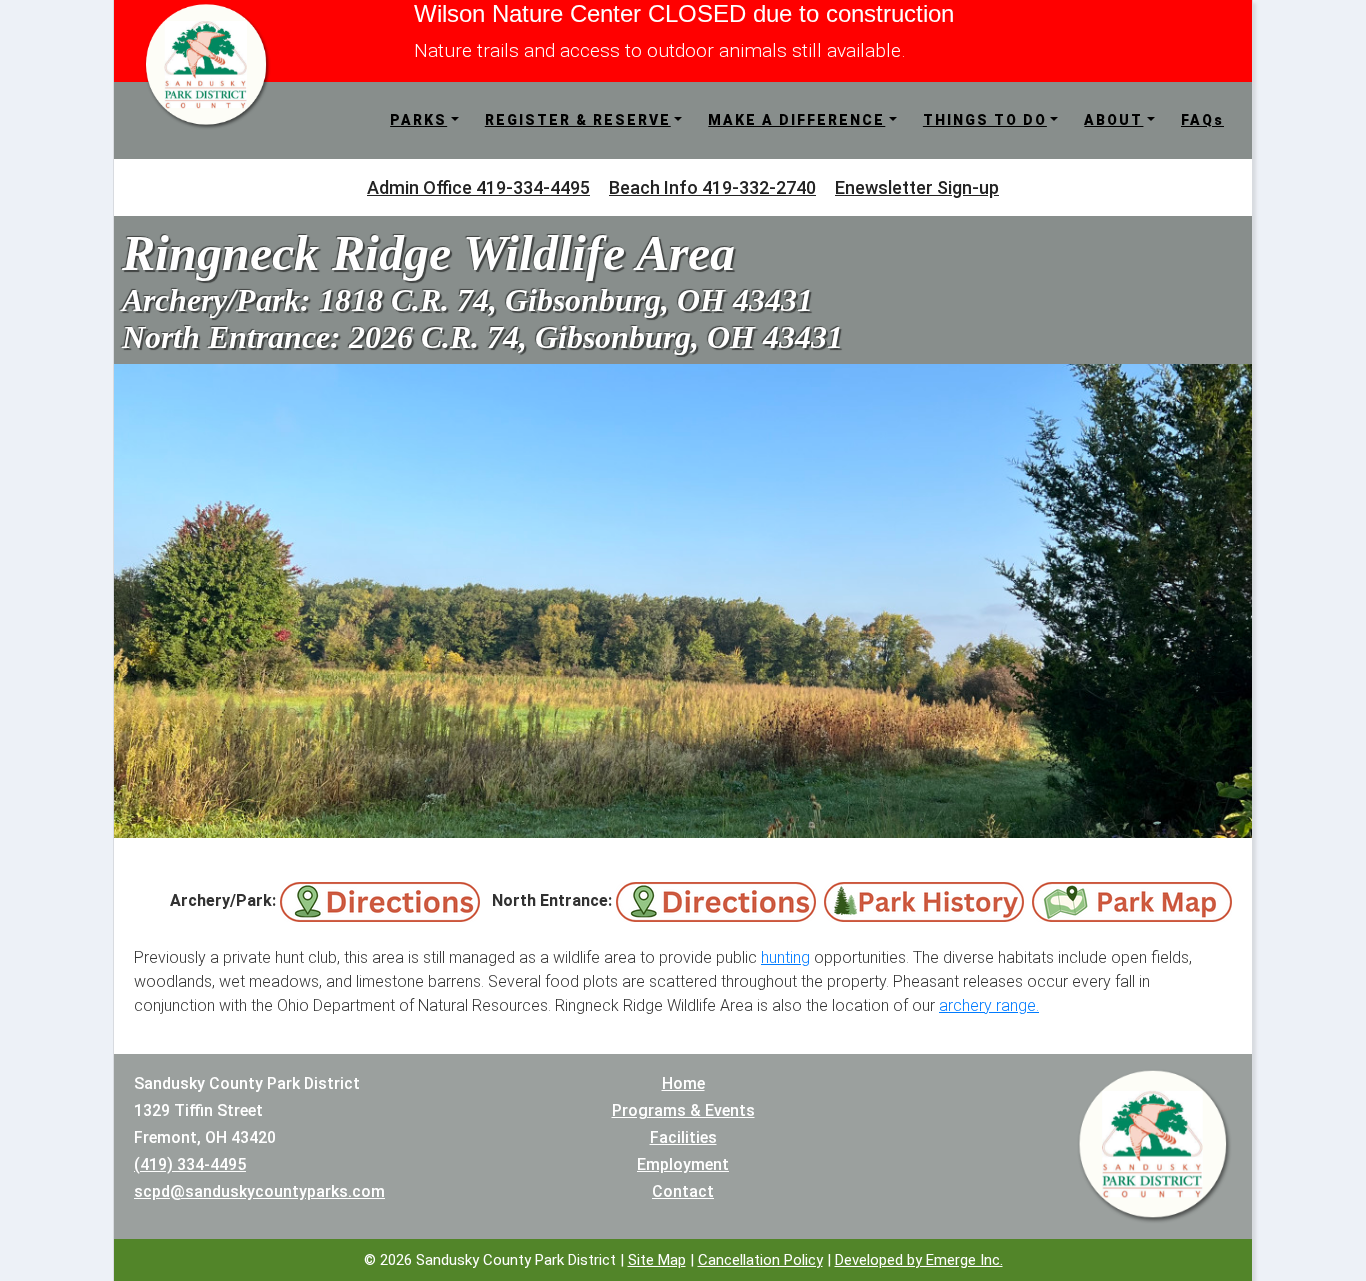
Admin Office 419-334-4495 (478, 187)
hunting (785, 957)
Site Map (657, 1260)
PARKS (418, 120)
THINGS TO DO (985, 120)
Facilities (683, 1137)
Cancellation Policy (760, 1260)
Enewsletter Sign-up (917, 187)
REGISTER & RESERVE (578, 120)
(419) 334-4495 (190, 1164)
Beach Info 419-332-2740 (712, 187)
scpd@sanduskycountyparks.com (259, 1191)
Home (683, 1083)
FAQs (1202, 120)
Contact (683, 1191)
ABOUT (1113, 120)
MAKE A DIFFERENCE (796, 120)
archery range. (989, 1005)
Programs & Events (683, 1110)
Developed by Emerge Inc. (919, 1260)
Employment (683, 1164)
